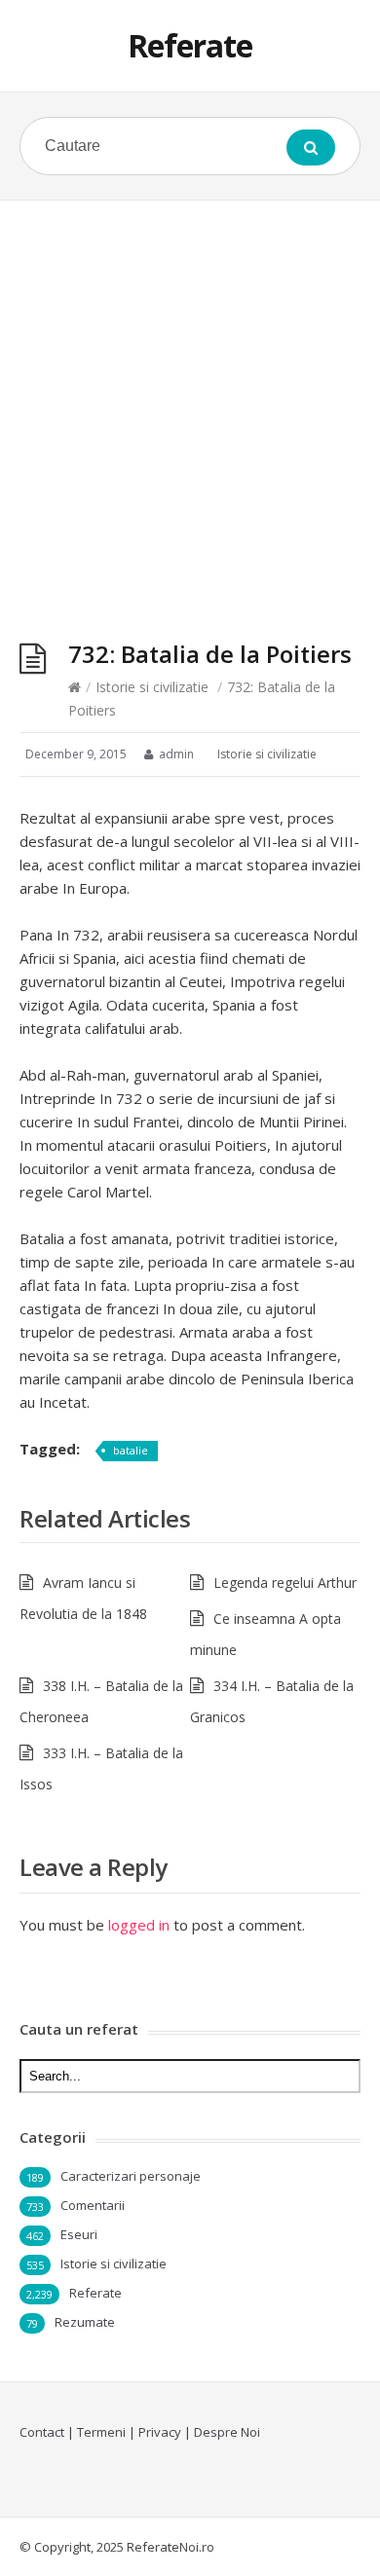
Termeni (101, 2432)
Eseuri (79, 2234)
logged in (139, 1925)
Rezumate (85, 2322)
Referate (190, 45)
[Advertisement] (190, 400)
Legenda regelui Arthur (285, 1582)
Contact (42, 2432)
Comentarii (93, 2205)
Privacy (160, 2432)
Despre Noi (227, 2432)
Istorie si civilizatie (152, 687)
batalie (131, 1450)
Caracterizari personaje (131, 2176)
